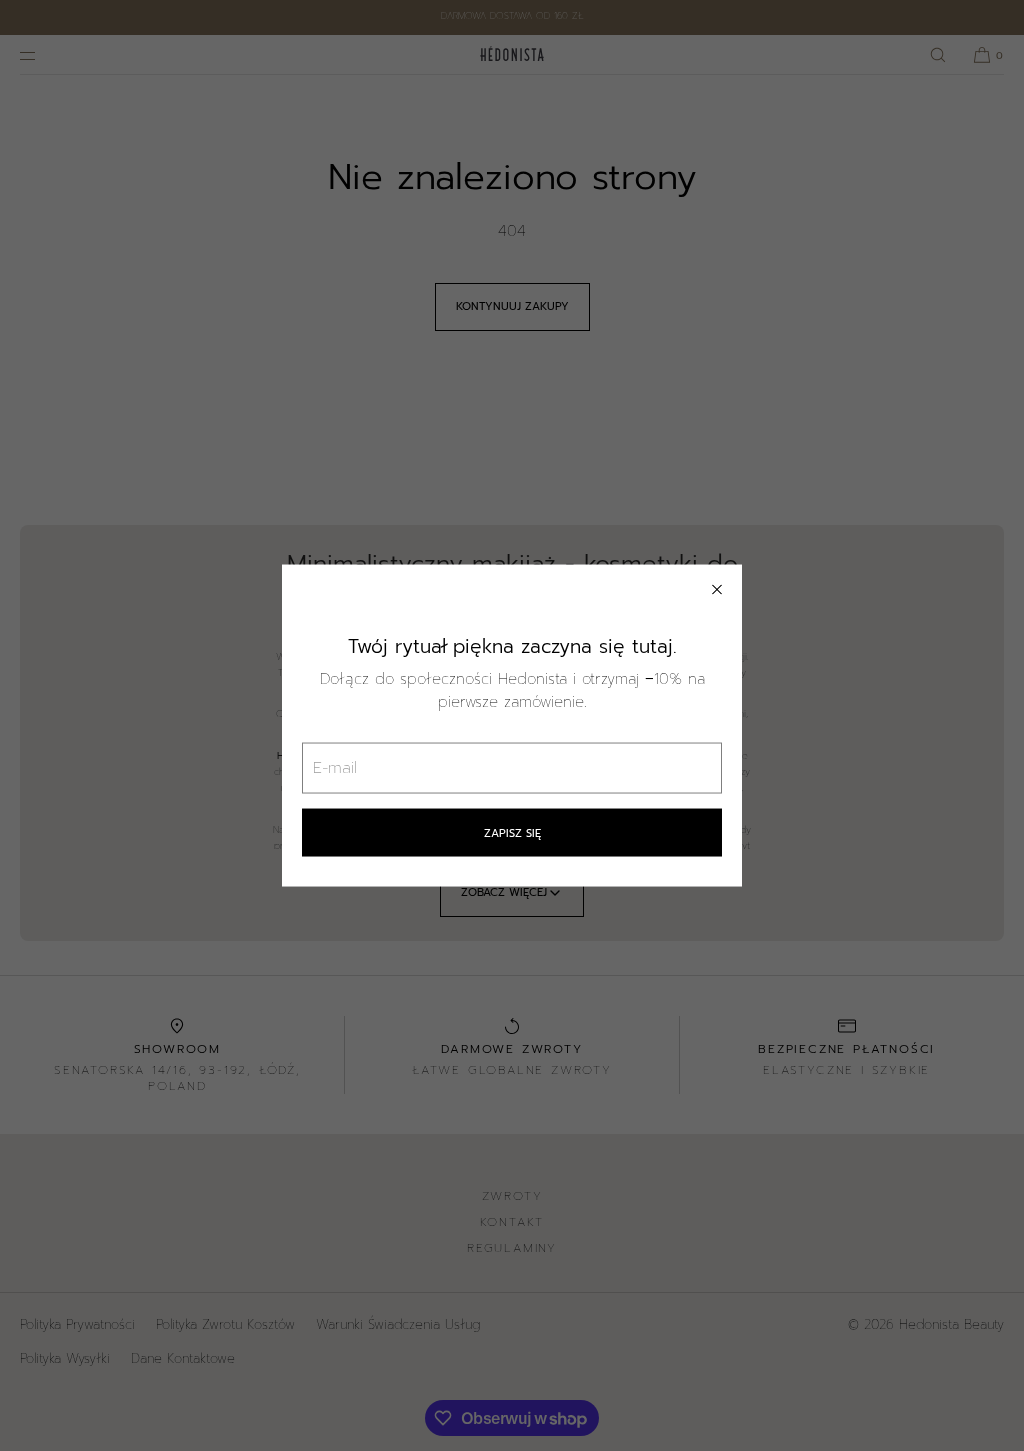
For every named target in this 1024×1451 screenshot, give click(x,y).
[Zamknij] (717, 589)
